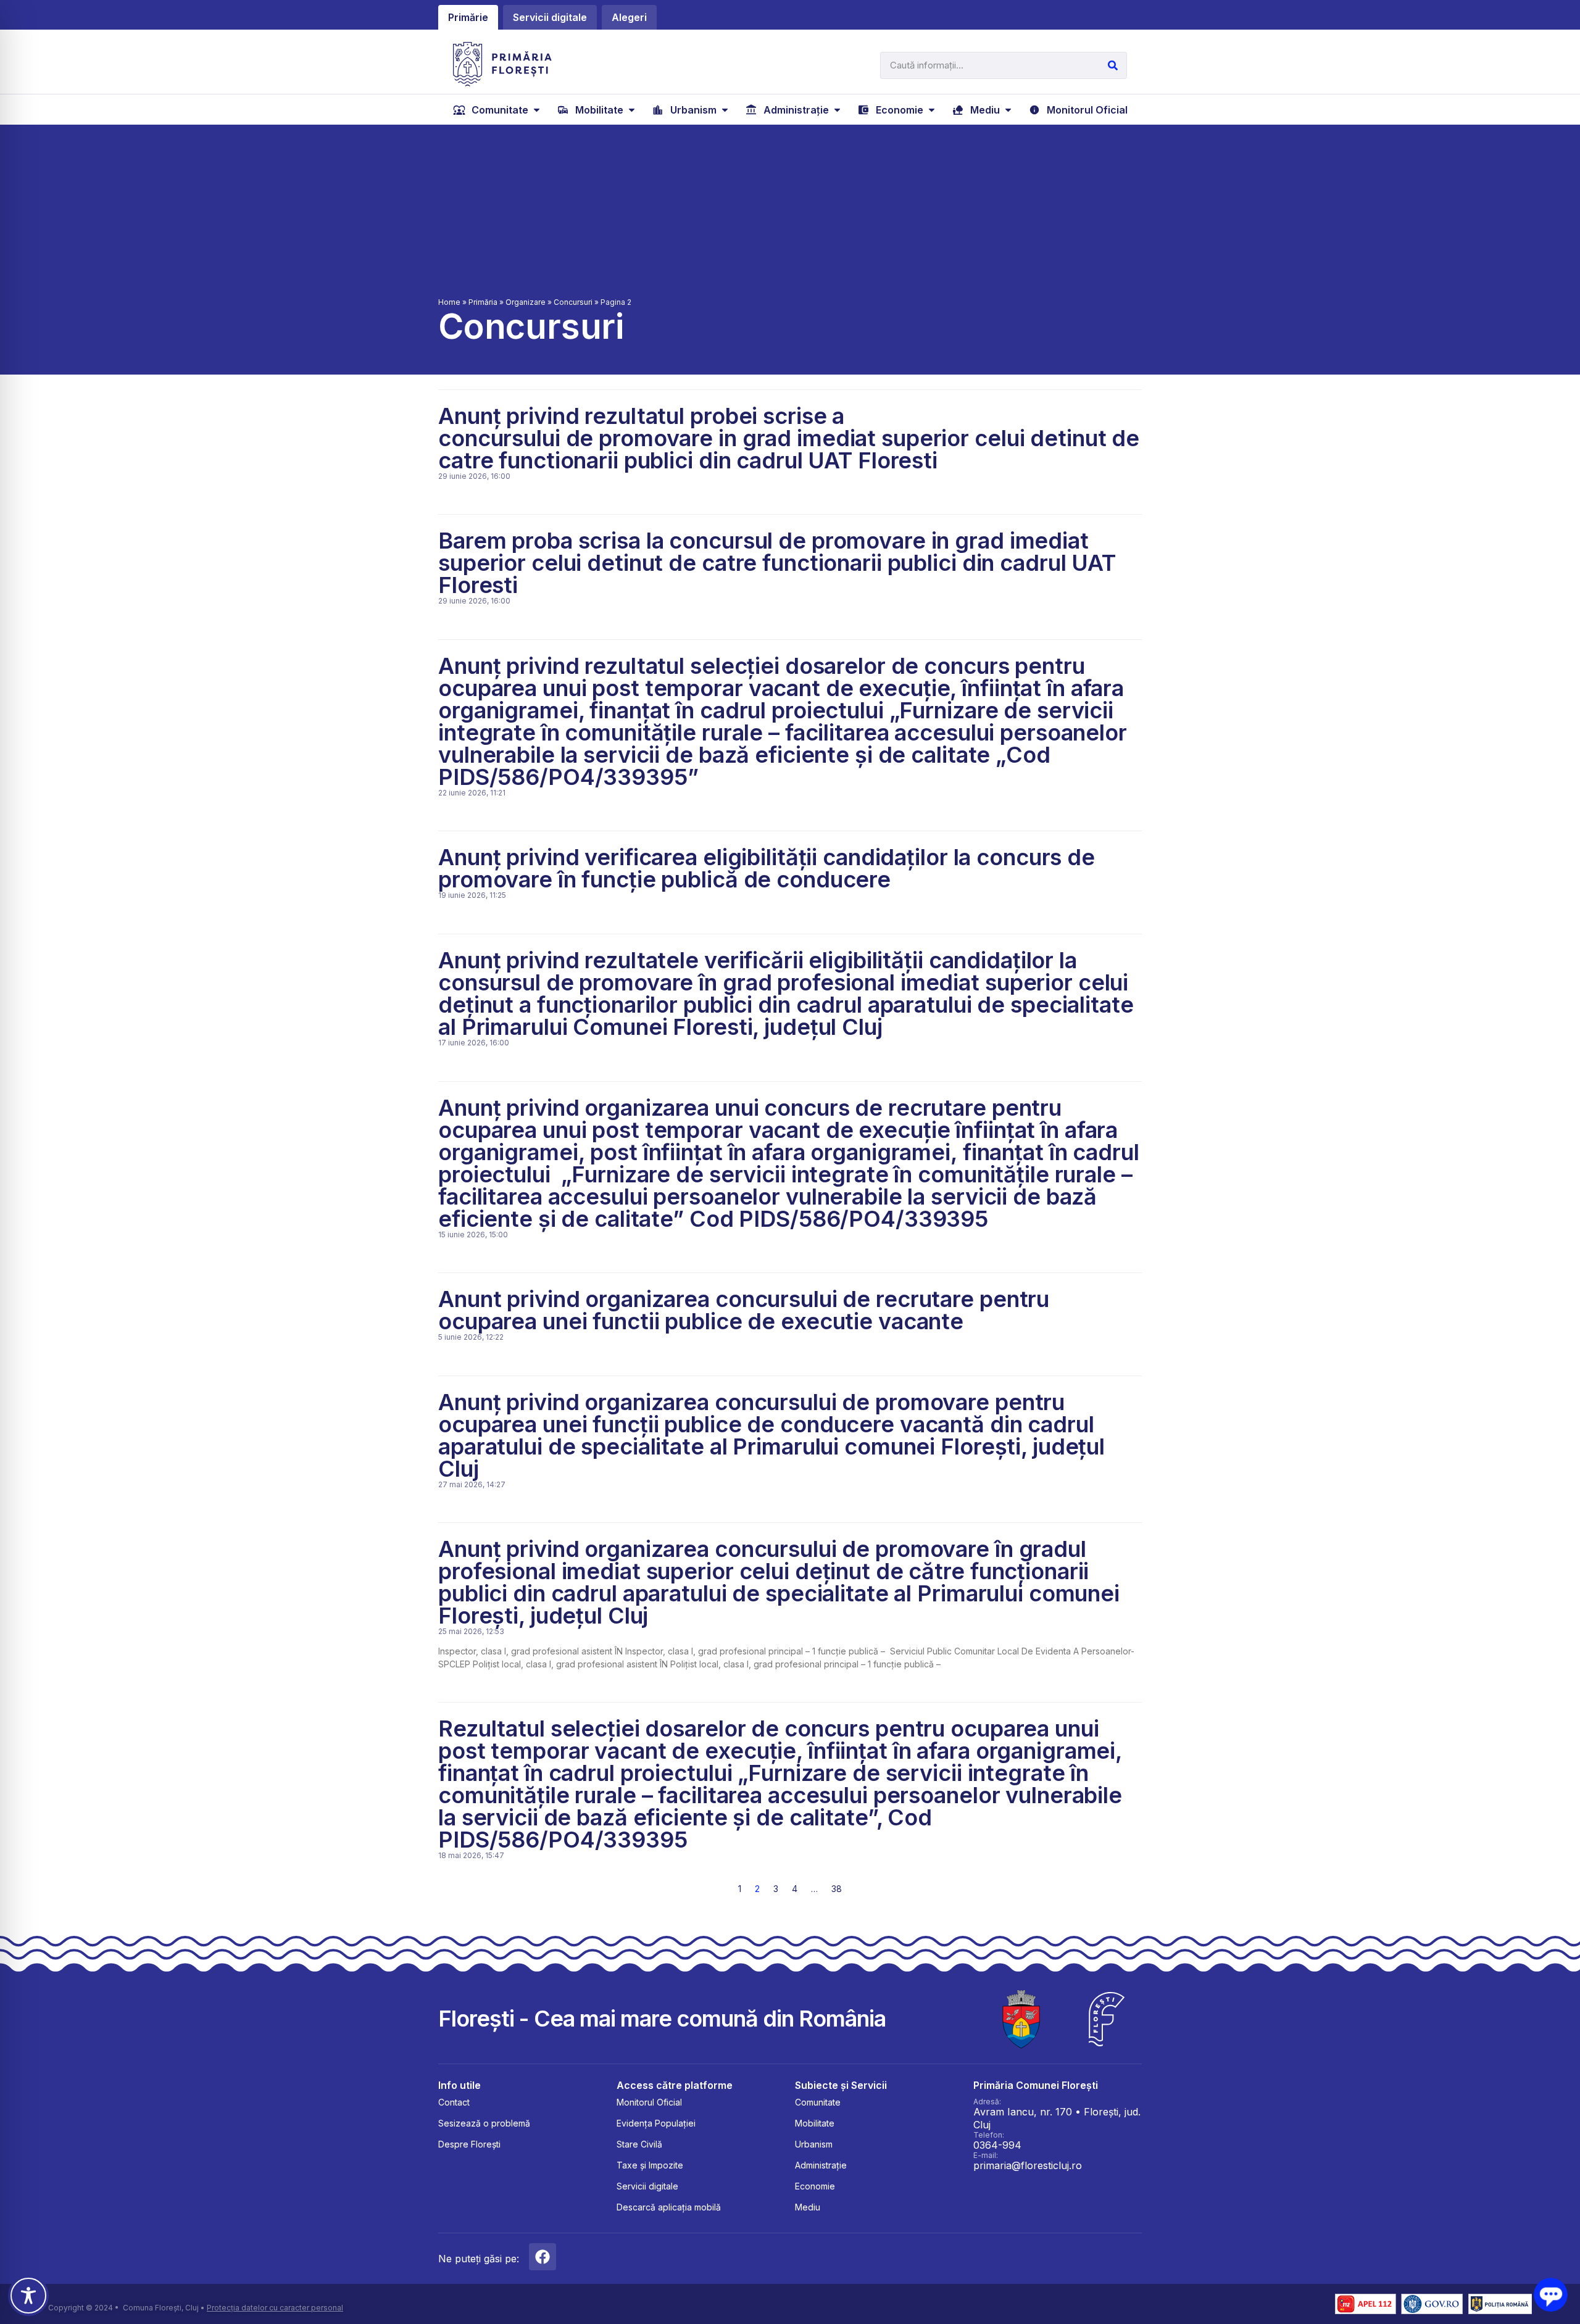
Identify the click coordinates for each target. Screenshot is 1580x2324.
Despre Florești (469, 2144)
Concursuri (573, 302)
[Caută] (1113, 65)
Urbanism (814, 2144)
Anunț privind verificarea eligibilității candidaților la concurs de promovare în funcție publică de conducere (767, 868)
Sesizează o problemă (484, 2123)
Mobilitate (815, 2123)
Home (449, 302)
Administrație (821, 2165)
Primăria (483, 302)
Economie (815, 2186)
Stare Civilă (639, 2144)
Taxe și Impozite (650, 2165)
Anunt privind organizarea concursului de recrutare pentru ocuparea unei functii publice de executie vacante (744, 1310)
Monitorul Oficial (649, 2102)
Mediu (808, 2207)
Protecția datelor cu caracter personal (275, 2308)
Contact (454, 2102)
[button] (498, 110)
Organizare (526, 302)
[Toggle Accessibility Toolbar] (28, 2296)
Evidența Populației (656, 2123)
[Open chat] (1551, 2295)
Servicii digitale (647, 2186)
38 (837, 1889)
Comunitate (818, 2102)
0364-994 (997, 2145)
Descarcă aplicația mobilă (669, 2207)
